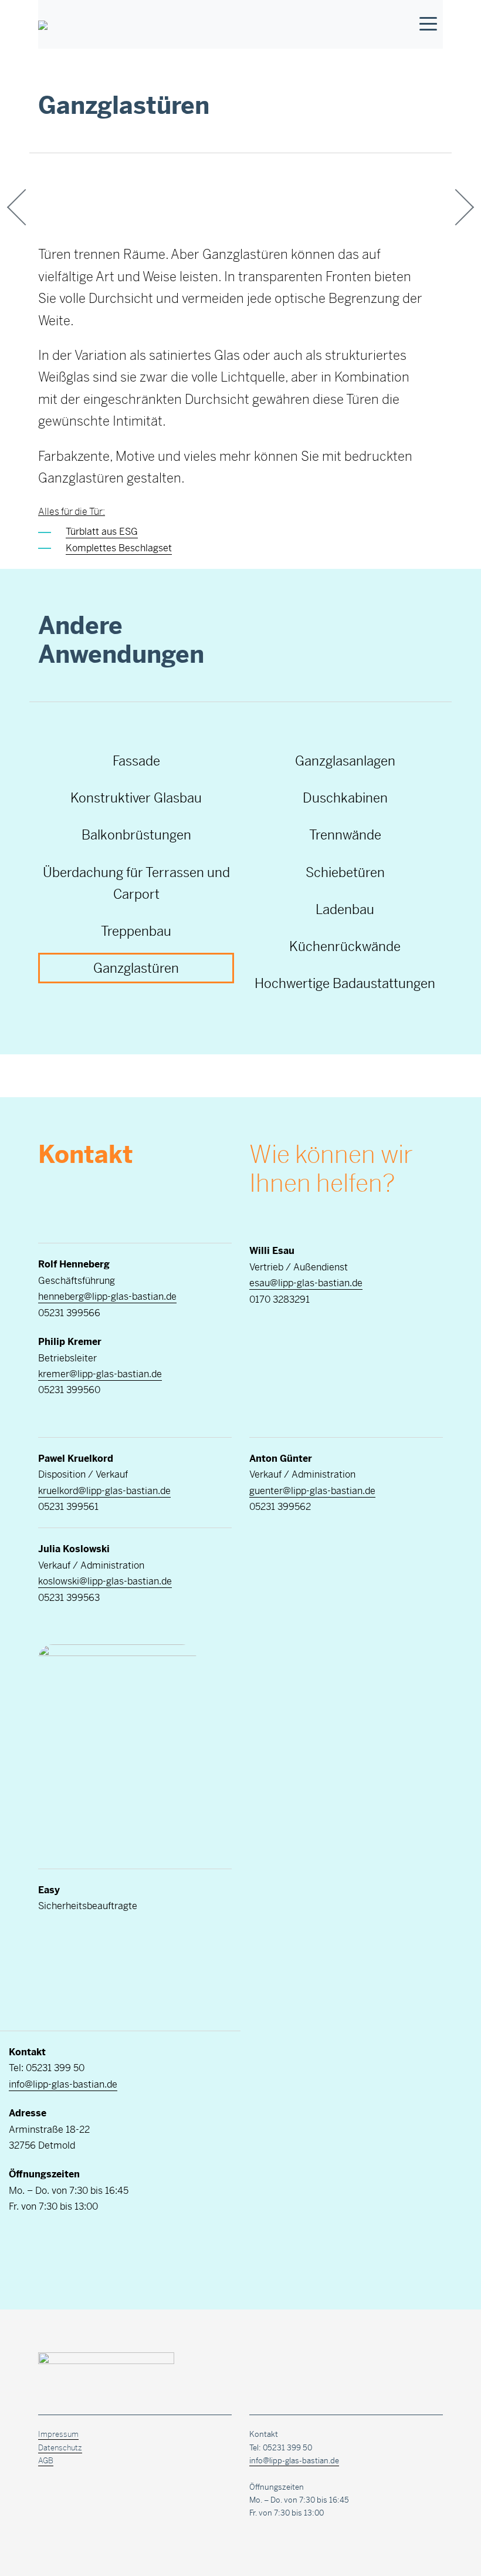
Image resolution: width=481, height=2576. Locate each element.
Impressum (58, 2434)
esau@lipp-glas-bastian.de (306, 1283)
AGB (46, 2461)
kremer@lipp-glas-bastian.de (100, 1374)
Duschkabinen (345, 798)
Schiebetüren (345, 872)
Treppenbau (136, 931)
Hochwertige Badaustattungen (345, 983)
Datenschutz (60, 2448)
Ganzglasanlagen (345, 761)
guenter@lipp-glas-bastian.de (312, 1491)
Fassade (136, 761)
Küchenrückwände (345, 946)
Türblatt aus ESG (102, 532)
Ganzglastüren (136, 968)
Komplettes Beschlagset (119, 548)
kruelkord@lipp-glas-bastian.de (104, 1491)
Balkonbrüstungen (136, 835)
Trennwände (345, 835)
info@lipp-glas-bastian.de (63, 2084)
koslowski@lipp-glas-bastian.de (105, 1581)
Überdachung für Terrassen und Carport (136, 883)
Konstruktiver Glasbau (136, 798)
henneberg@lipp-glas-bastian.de (107, 1297)
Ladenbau (345, 909)
